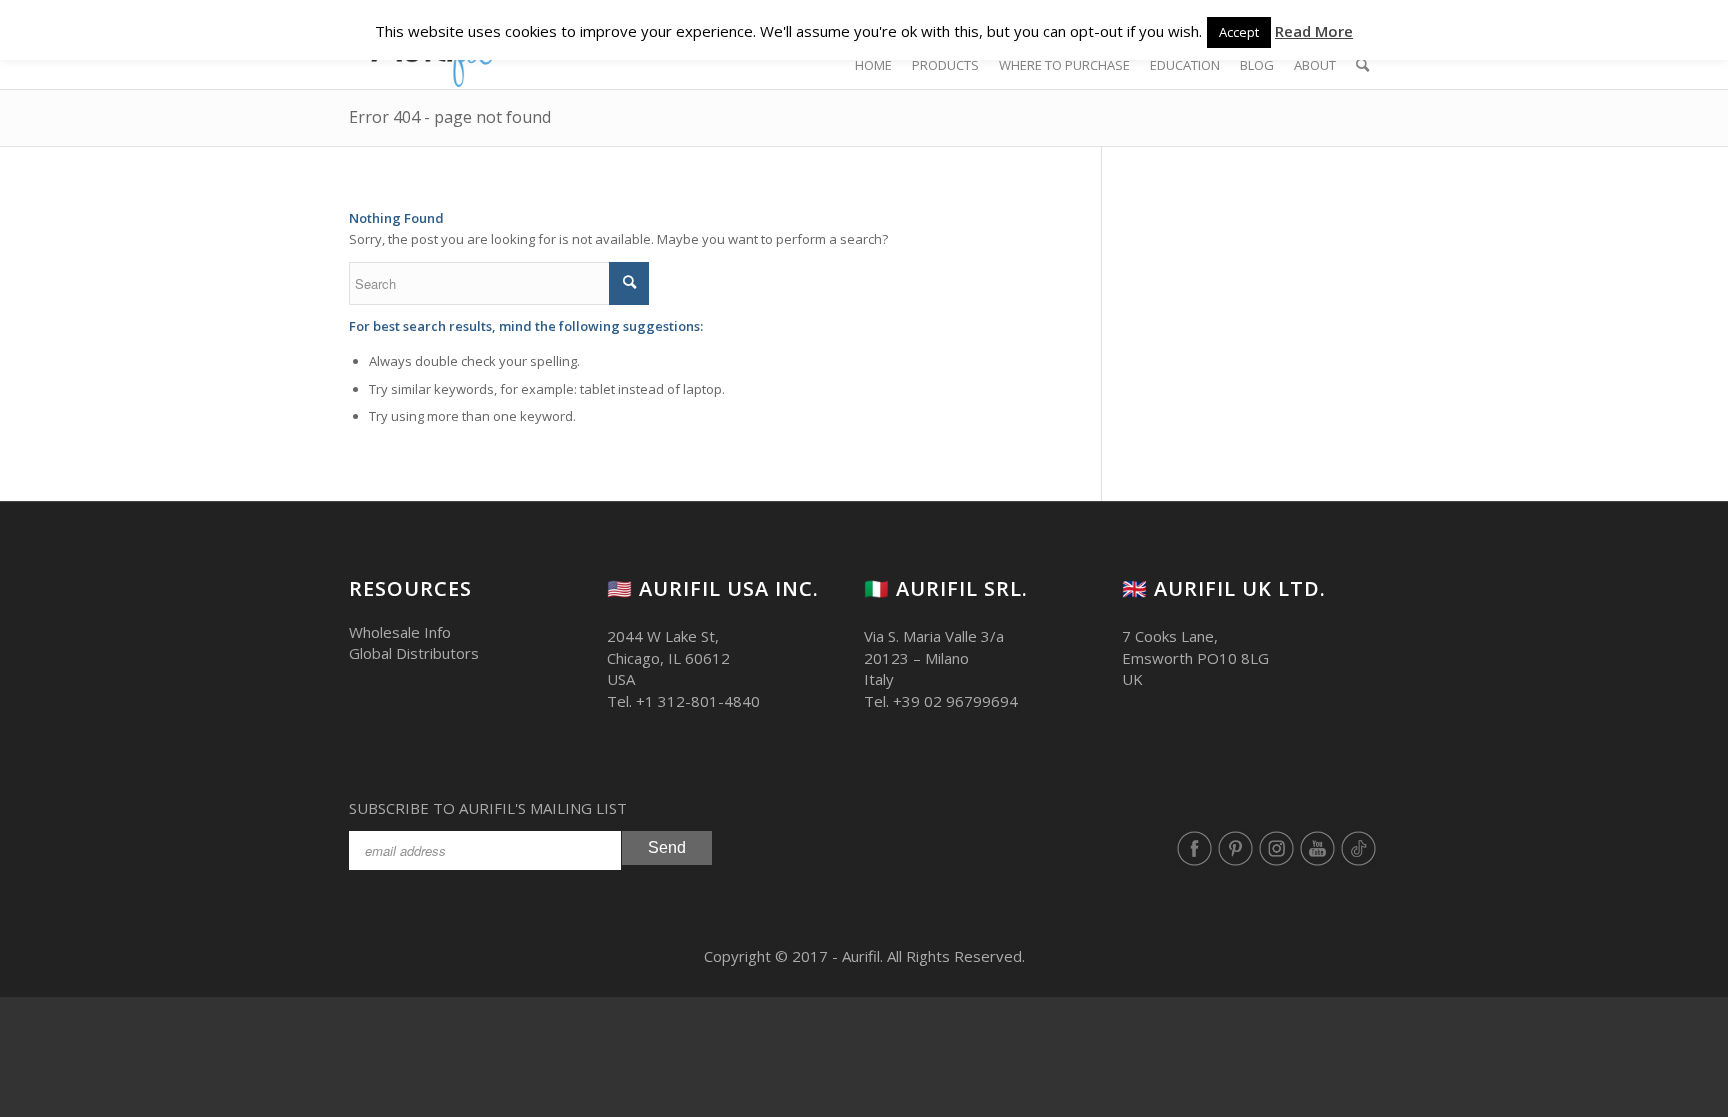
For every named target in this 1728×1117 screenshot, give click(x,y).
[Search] (1362, 65)
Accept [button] (1239, 32)
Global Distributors (414, 653)
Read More (1314, 31)
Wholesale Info (400, 632)
